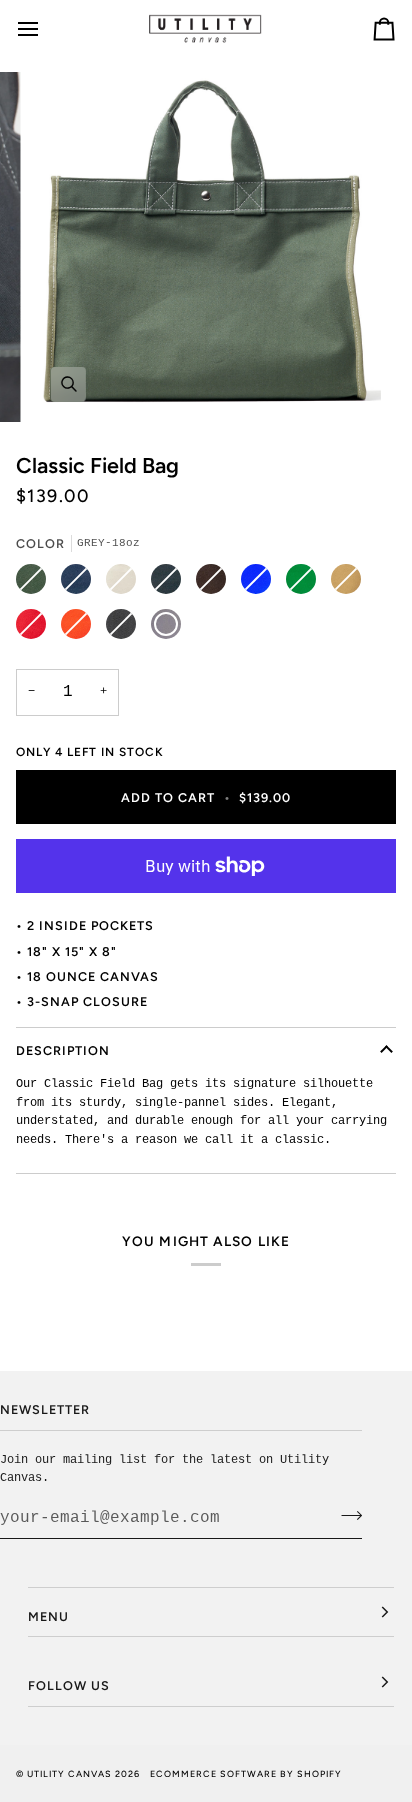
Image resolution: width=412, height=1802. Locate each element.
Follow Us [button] (69, 1685)
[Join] (345, 1515)
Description (63, 1050)
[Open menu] (46, 28)
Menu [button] (48, 1616)
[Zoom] (68, 384)
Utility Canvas (69, 1773)
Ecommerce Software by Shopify (246, 1773)
